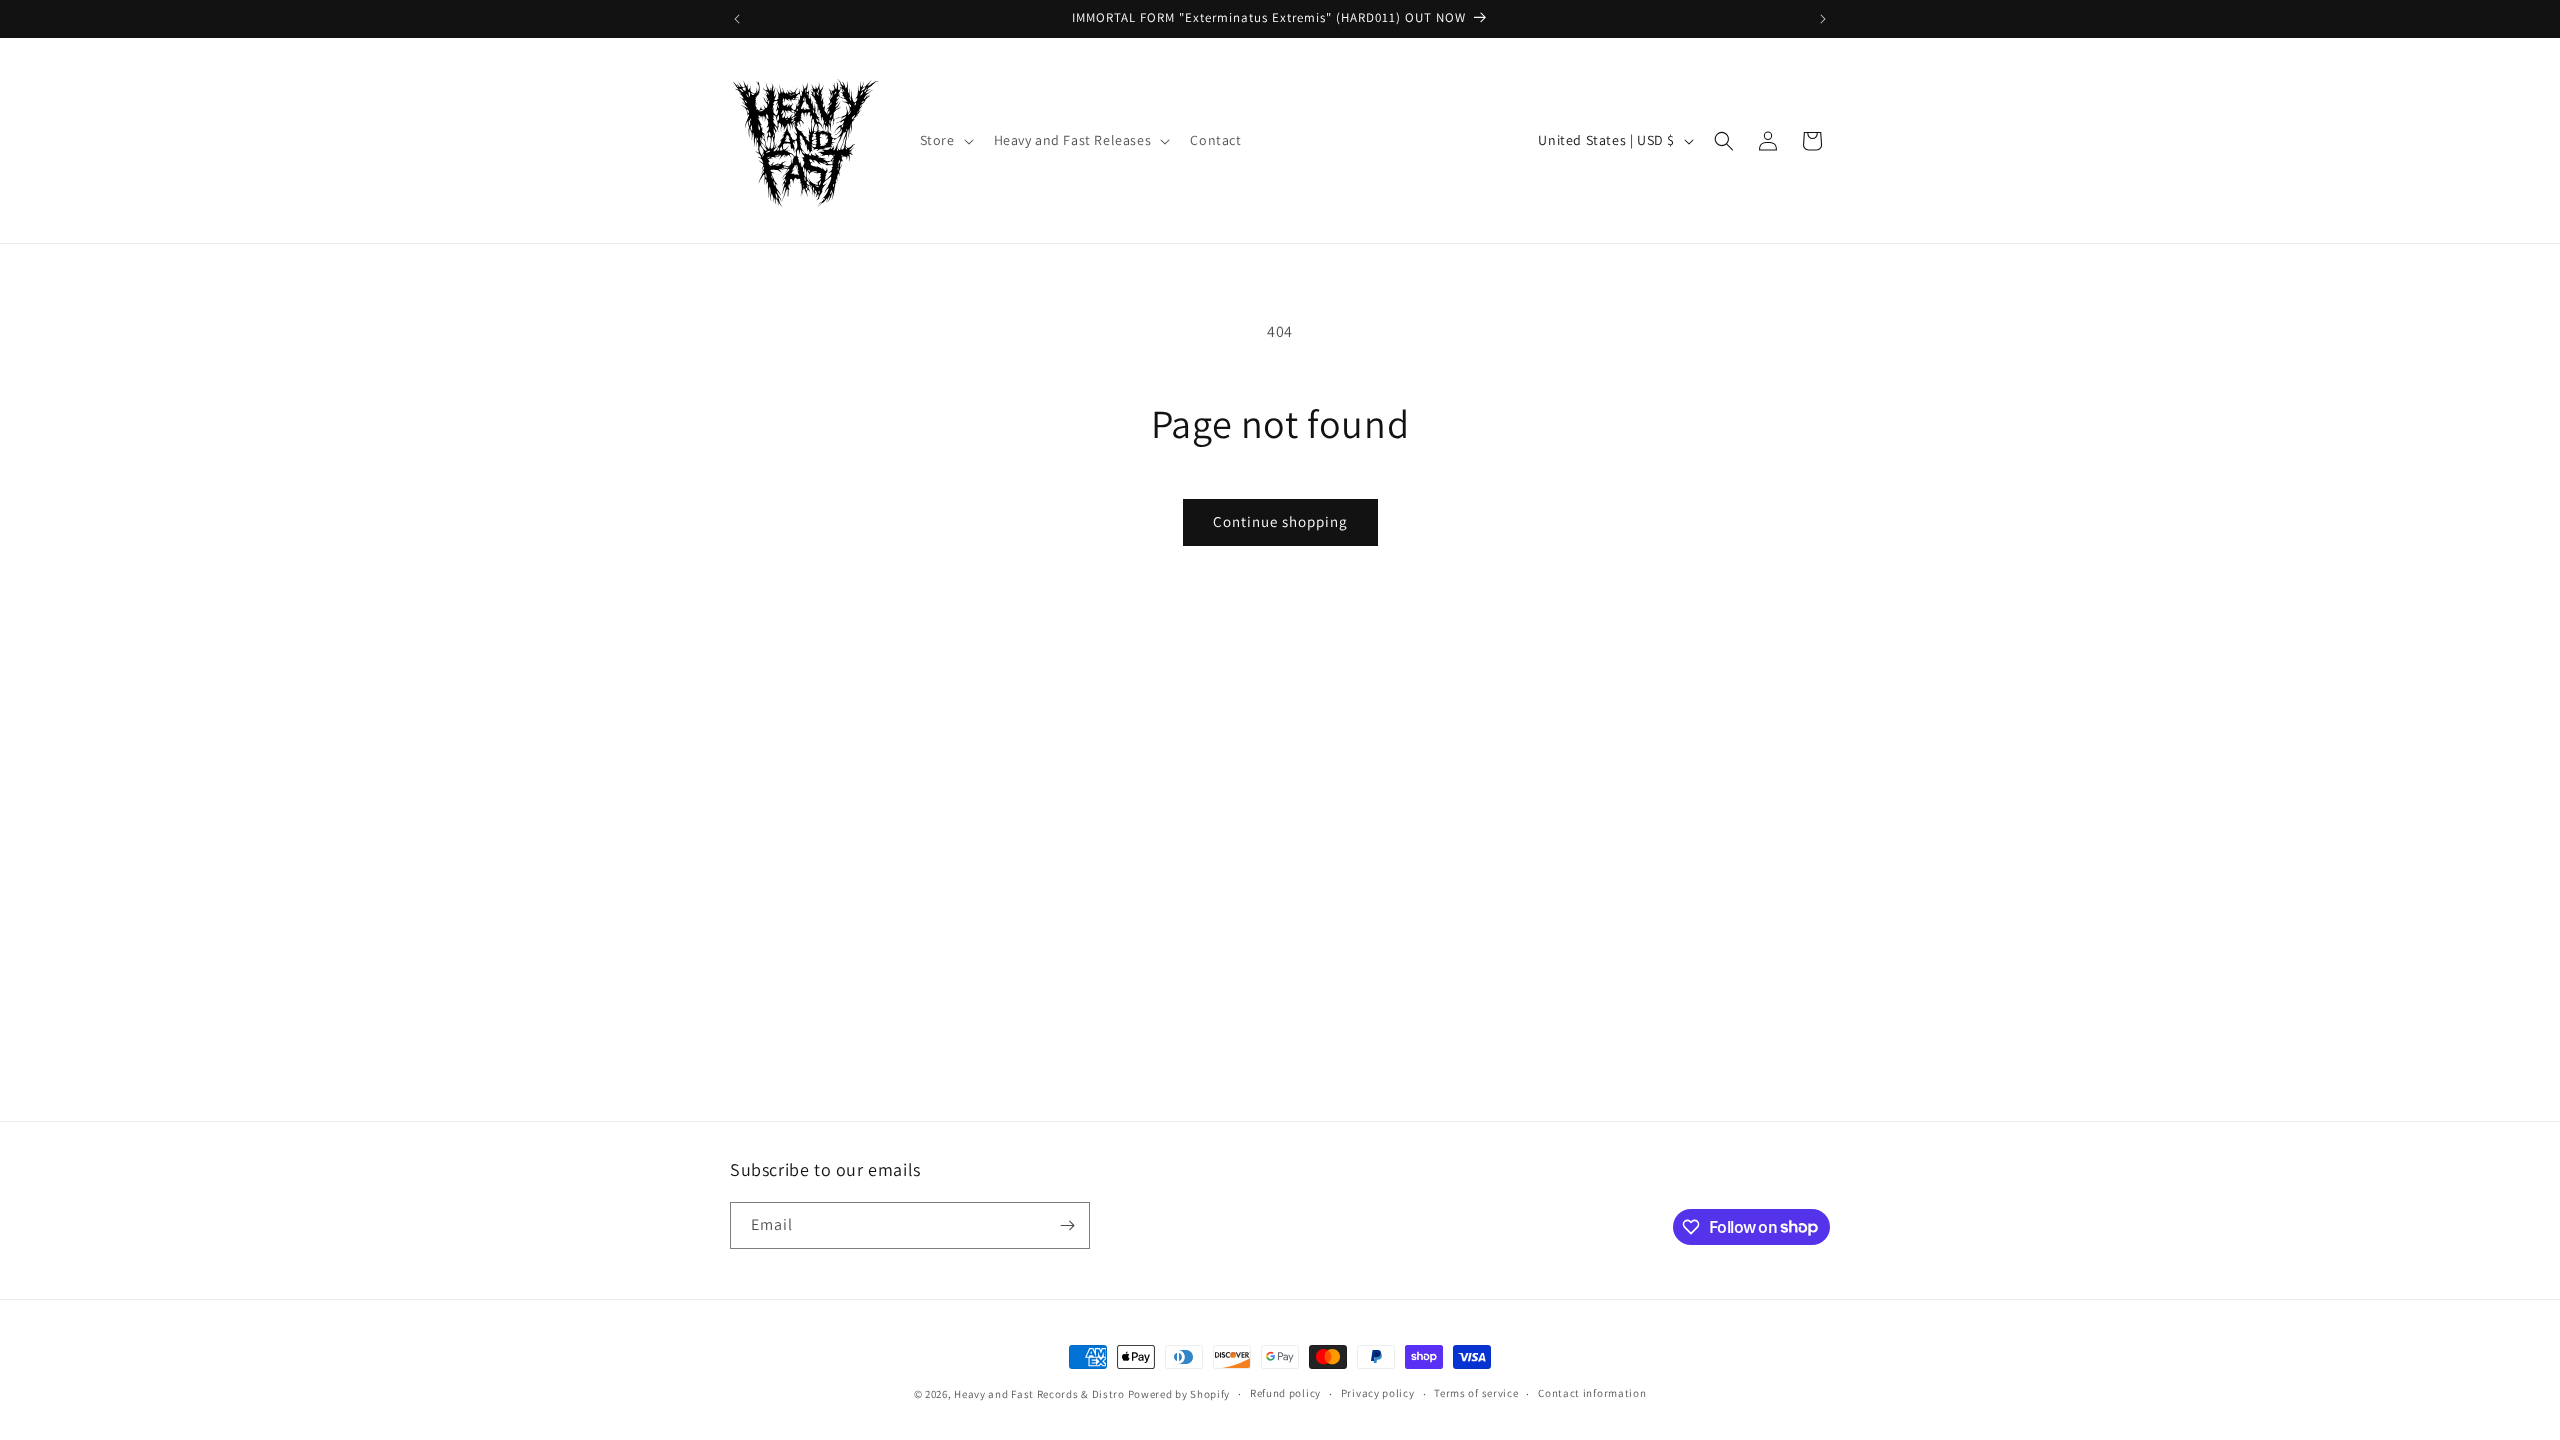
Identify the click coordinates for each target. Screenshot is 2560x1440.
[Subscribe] (1067, 1225)
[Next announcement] (1823, 19)
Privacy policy (1378, 1393)
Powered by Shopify (1179, 1394)
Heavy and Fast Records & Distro (1039, 1394)
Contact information (1592, 1393)
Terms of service (1476, 1393)
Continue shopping (1280, 521)
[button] (945, 140)
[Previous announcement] (737, 19)
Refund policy (1285, 1393)
